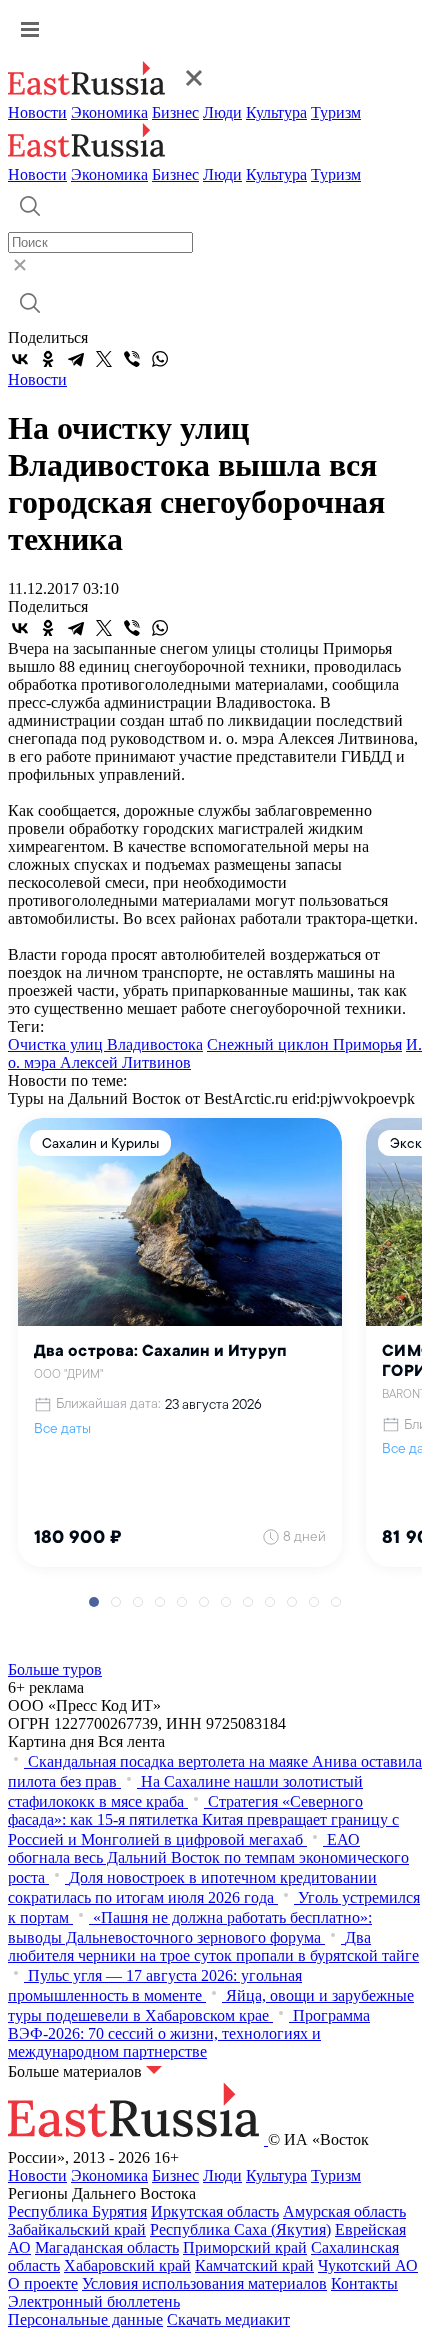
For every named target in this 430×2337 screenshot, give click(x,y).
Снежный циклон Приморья (304, 1044)
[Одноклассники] (48, 359)
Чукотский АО (368, 2265)
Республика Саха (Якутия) (240, 2229)
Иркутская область (215, 2211)
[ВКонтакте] (20, 359)
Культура (276, 112)
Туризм (336, 112)
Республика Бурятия (77, 2211)
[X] (104, 359)
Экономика (109, 112)
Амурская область (344, 2211)
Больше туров (55, 1669)
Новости (37, 112)
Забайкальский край (77, 2229)
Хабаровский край (127, 2265)
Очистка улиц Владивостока (105, 1044)
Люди (222, 112)
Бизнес (175, 112)
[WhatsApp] (160, 359)
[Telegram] (76, 359)
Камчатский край (254, 2265)
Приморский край (245, 2247)
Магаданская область (107, 2247)
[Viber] (132, 359)
